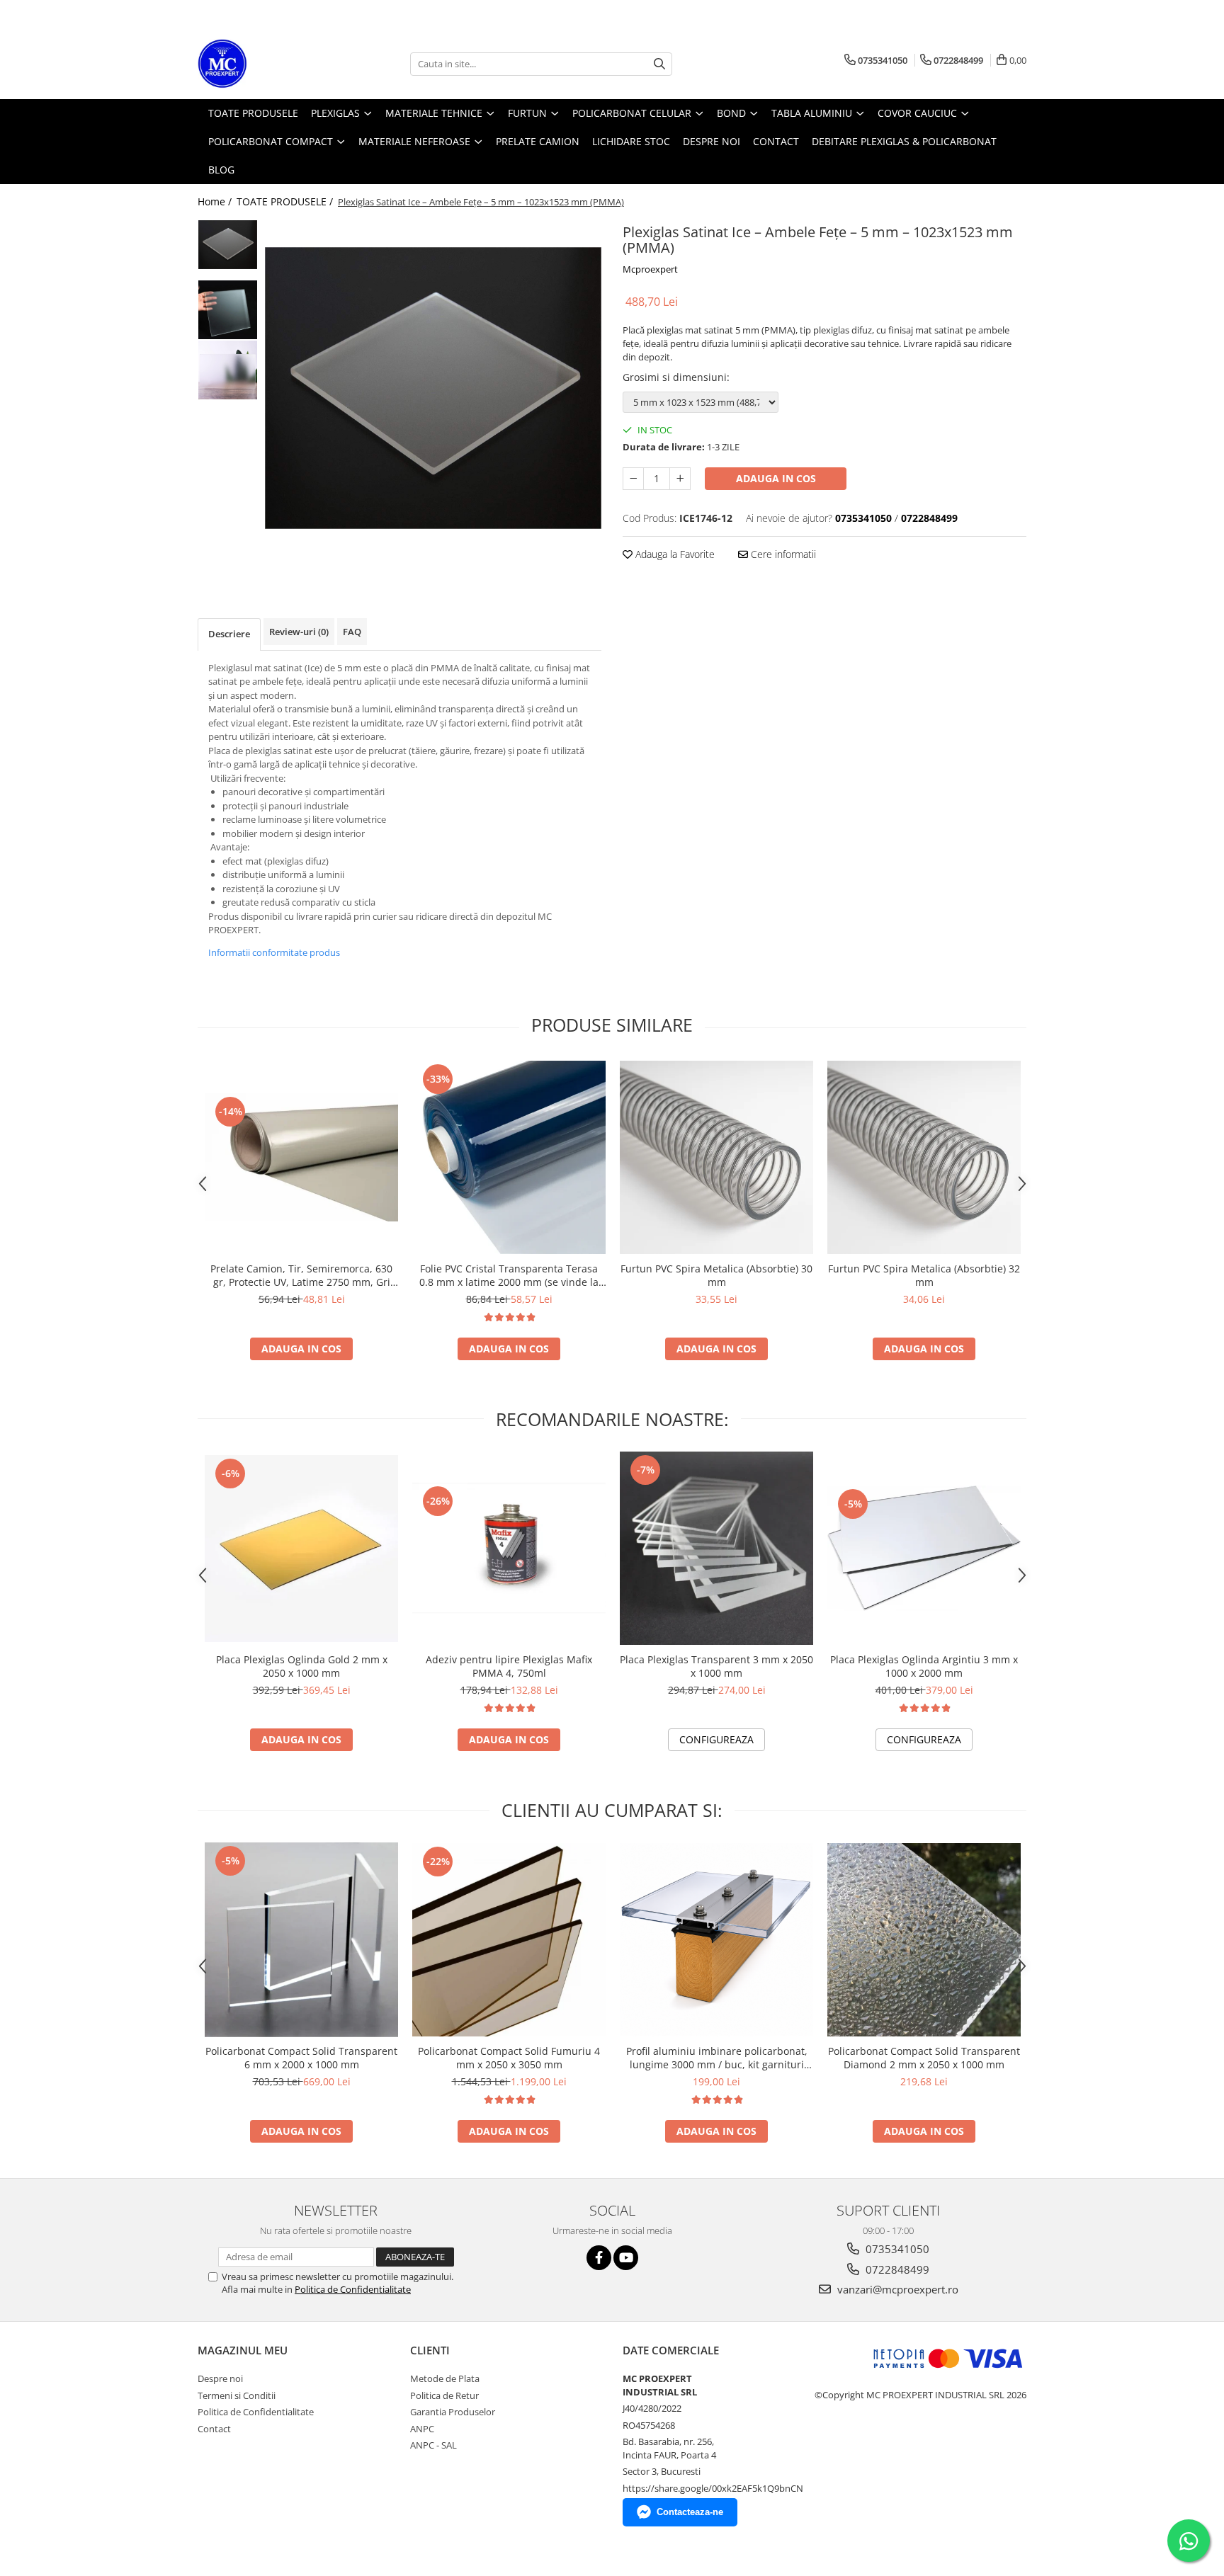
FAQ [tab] (352, 632)
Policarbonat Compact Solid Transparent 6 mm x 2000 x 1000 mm (301, 2058)
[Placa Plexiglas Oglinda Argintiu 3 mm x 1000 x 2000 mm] (924, 1548)
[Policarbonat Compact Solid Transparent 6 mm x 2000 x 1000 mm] (301, 1940)
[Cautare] (659, 64)
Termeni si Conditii (237, 2395)
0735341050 (896, 2249)
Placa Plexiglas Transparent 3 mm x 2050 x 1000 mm (716, 1666)
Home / (216, 201)
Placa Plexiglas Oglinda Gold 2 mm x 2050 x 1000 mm (302, 1666)
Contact (214, 2429)
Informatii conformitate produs (274, 952)
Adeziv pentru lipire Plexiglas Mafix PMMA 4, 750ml (509, 1666)
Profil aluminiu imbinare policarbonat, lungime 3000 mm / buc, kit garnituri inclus (717, 2058)
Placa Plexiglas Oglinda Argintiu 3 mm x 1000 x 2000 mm (924, 1666)
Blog (221, 170)
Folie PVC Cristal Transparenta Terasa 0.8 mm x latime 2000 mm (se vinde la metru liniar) (509, 1275)
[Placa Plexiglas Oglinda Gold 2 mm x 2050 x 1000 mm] (301, 1549)
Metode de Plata (445, 2378)
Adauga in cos (776, 478)
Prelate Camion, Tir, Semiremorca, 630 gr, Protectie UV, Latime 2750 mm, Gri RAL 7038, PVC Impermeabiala (301, 1275)
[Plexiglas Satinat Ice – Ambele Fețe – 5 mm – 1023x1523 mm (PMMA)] (433, 388)
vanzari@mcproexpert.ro (896, 2289)
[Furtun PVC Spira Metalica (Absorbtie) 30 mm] (716, 1157)
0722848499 (896, 2269)
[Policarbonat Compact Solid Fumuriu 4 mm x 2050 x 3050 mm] (509, 1940)
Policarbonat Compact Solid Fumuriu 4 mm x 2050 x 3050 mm (509, 2058)
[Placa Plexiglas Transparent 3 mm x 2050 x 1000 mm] (716, 1548)
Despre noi (220, 2378)
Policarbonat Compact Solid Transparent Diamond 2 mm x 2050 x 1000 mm (924, 2058)
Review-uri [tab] (299, 632)
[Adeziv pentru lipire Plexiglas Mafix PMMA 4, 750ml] (509, 1548)
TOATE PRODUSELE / (286, 201)
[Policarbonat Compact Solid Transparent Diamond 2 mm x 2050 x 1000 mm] (924, 1940)
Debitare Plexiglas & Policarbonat (904, 141)
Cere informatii (782, 554)
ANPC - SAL (433, 2445)
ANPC (422, 2429)
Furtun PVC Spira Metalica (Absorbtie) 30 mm (716, 1275)
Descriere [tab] (229, 634)
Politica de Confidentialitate (353, 2289)
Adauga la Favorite (674, 554)
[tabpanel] (433, 388)
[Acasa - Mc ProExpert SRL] (268, 64)
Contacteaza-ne (690, 2512)
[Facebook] (599, 2258)
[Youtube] (626, 2258)
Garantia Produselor (453, 2412)
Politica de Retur (444, 2395)
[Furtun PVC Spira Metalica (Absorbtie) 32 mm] (924, 1157)
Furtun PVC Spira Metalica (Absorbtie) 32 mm (924, 1275)
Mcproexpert (650, 269)
